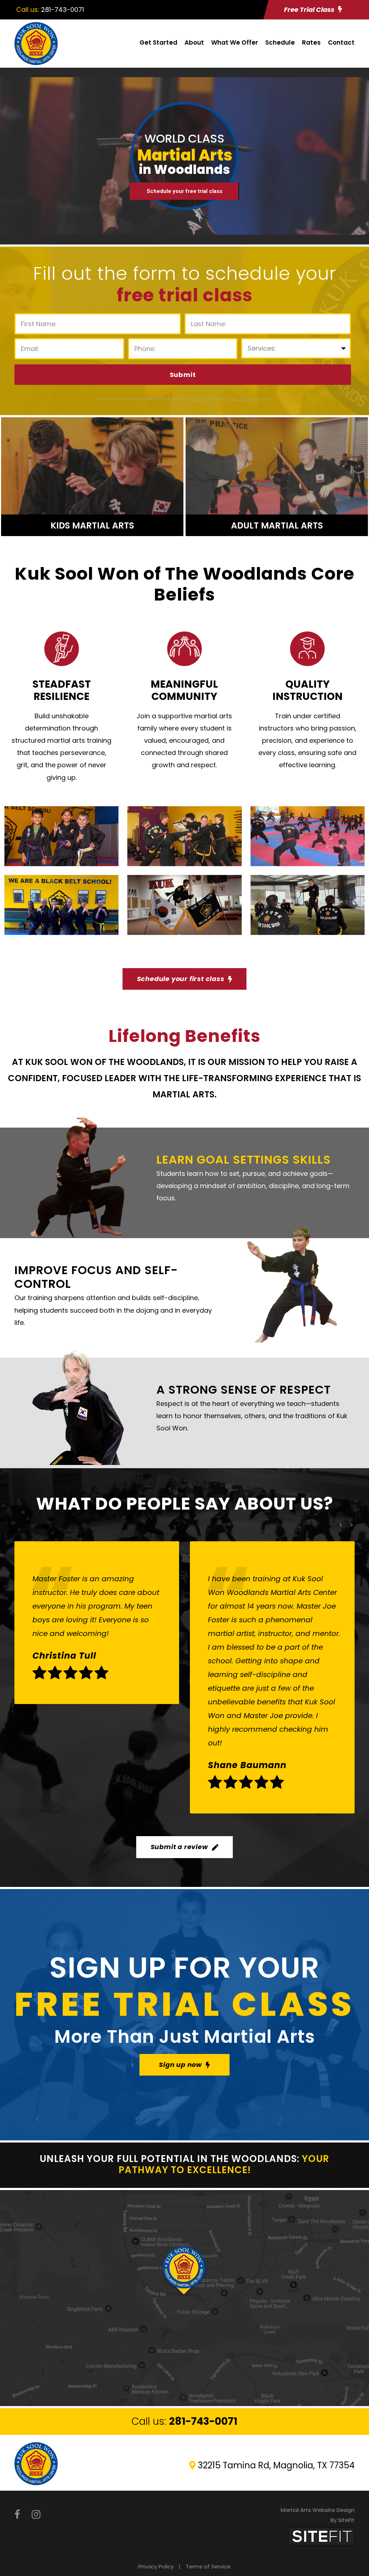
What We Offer (235, 42)
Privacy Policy (156, 2566)
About (194, 42)
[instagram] (36, 2515)
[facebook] (17, 2515)
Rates (311, 42)
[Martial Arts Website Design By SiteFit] (321, 2536)
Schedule (280, 42)
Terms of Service (208, 2566)
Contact (341, 42)
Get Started (158, 42)
